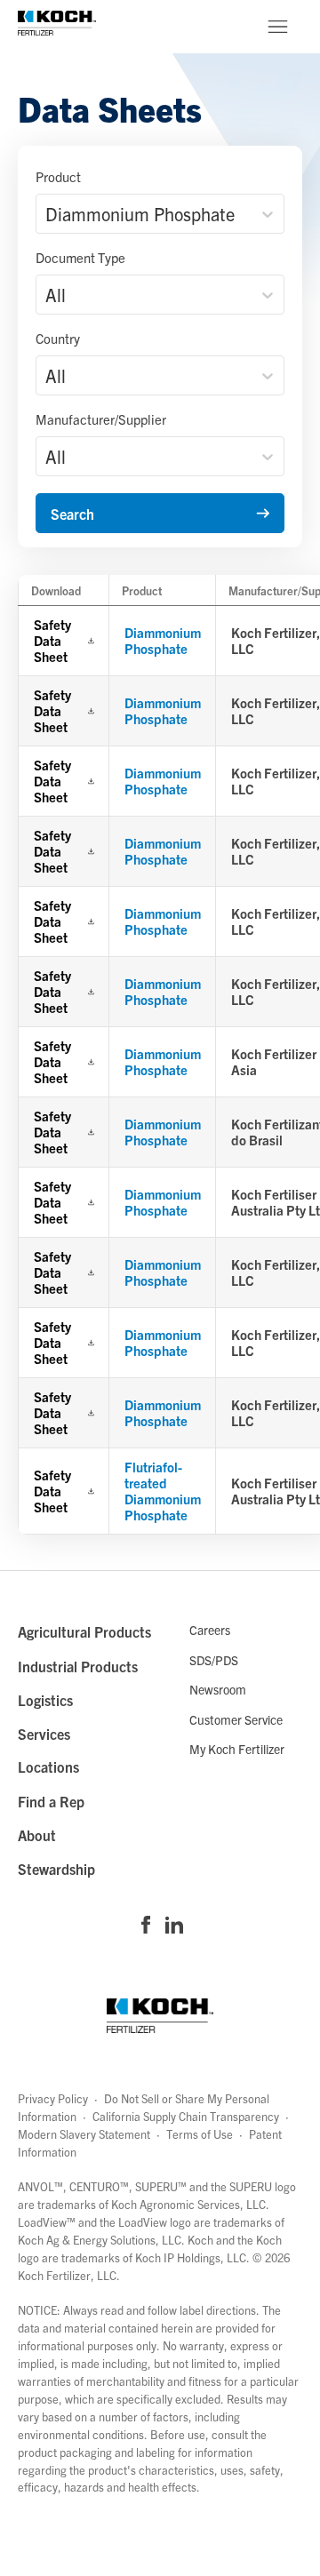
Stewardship (56, 1869)
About (37, 1835)
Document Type (80, 257)
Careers (210, 1630)
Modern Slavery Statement (84, 2134)
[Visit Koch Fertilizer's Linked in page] (174, 1926)
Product (58, 176)
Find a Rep (51, 1801)
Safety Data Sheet (52, 641)
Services (44, 1734)
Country (58, 338)
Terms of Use (200, 2134)
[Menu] (277, 27)
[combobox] (48, 214)
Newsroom (218, 1689)
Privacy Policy (53, 2098)
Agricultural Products (84, 1631)
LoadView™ (47, 2222)
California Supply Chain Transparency (186, 2116)
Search (72, 514)
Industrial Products (78, 1666)
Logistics (45, 1700)
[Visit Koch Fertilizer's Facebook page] (146, 1926)
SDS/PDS (214, 1660)
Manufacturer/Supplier (101, 419)
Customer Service (236, 1719)
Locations (48, 1767)
